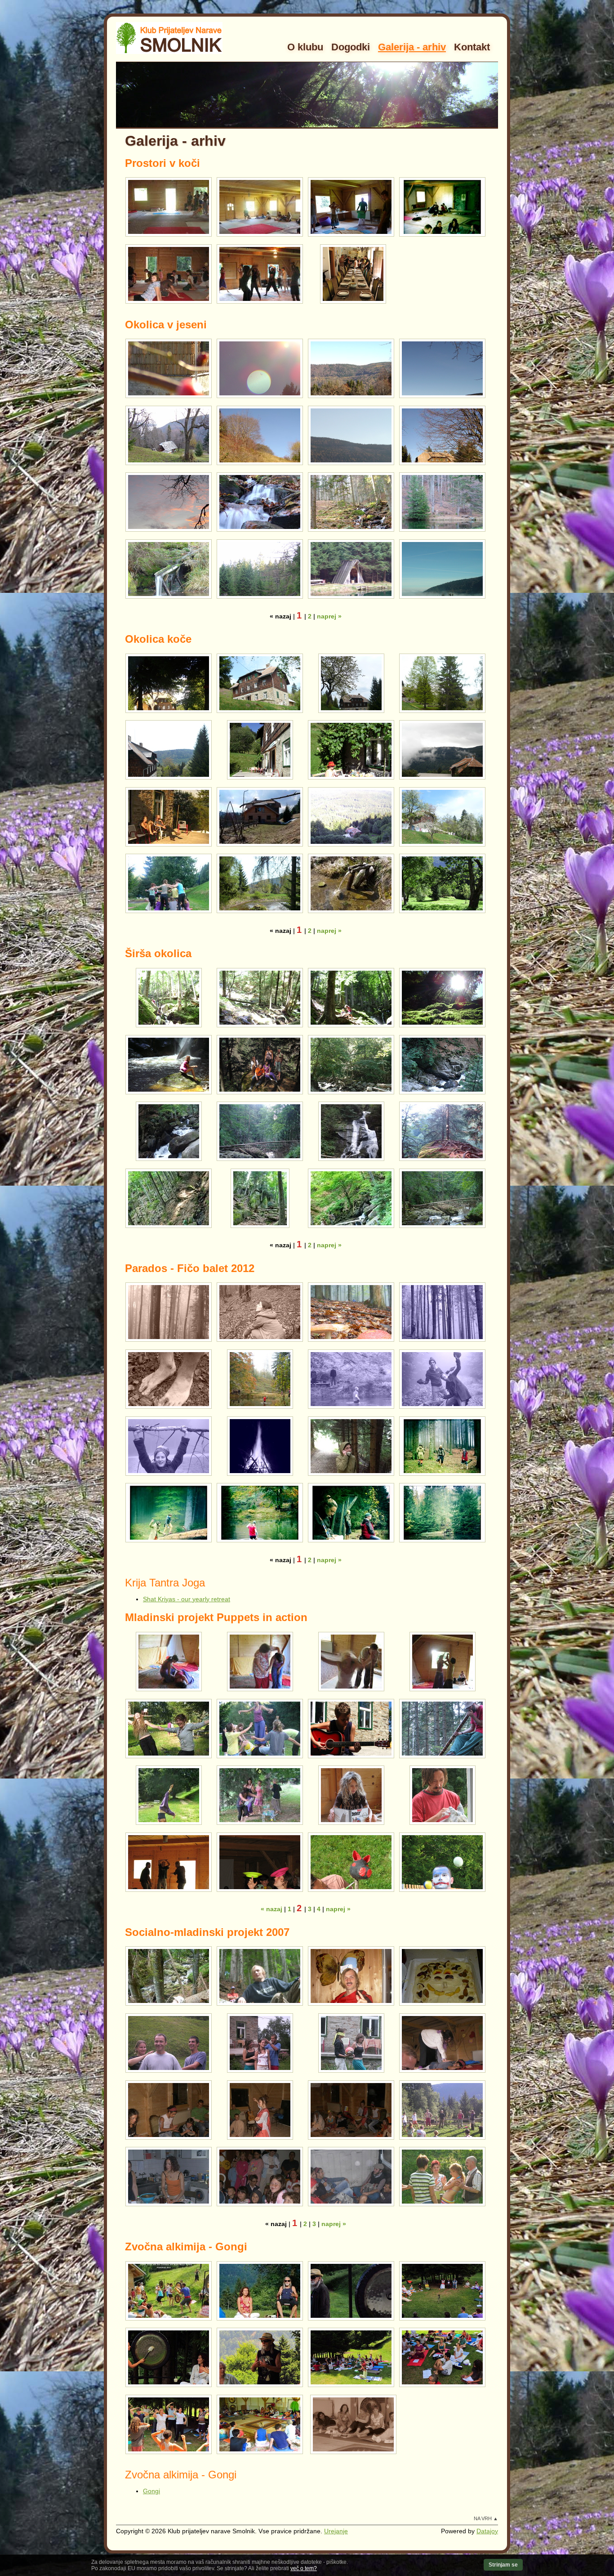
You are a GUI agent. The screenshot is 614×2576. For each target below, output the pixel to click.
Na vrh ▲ (486, 2518)
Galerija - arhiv (412, 47)
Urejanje (336, 2531)
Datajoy (487, 2531)
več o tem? (304, 2568)
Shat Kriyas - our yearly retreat (187, 1599)
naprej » (329, 616)
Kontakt (472, 47)
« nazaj (271, 1909)
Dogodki (351, 47)
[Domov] (170, 38)
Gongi (151, 2491)
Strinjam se (503, 2565)
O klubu (305, 47)
